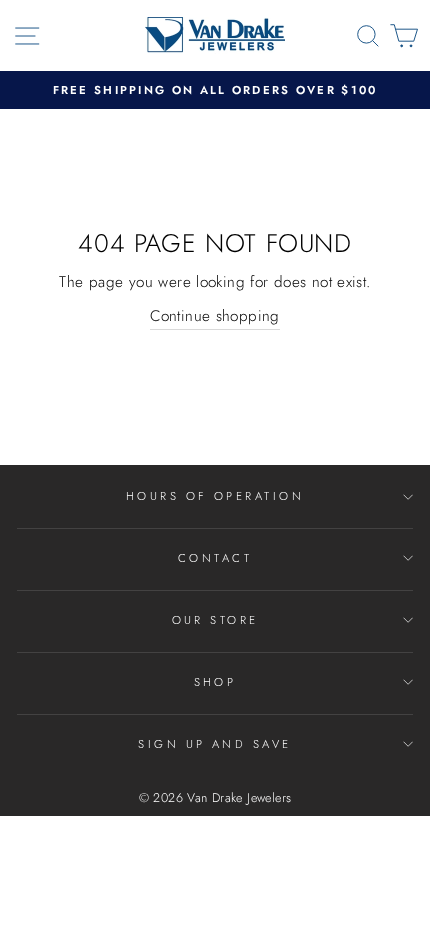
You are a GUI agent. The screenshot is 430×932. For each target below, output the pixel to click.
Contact (215, 558)
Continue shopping (215, 316)
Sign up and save (214, 744)
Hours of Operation (215, 496)
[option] (215, 90)
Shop (215, 682)
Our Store (215, 620)
